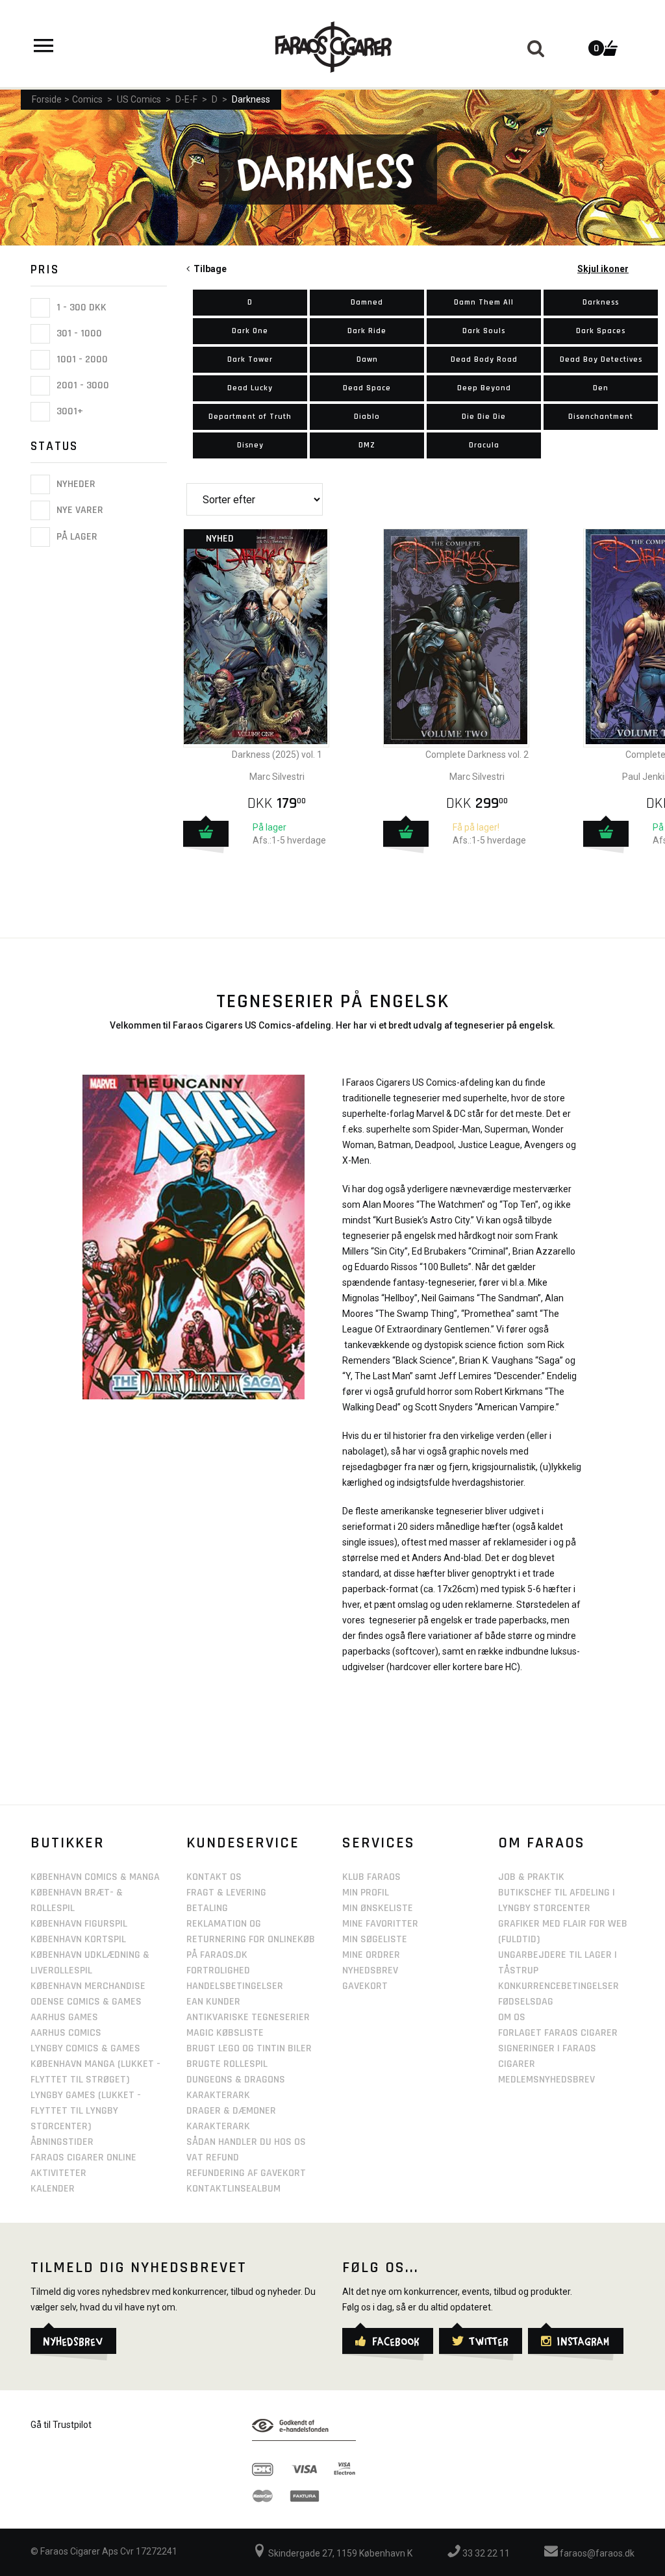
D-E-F (186, 99)
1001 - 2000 (81, 359)
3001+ (69, 411)
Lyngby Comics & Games (85, 2048)
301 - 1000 (78, 333)
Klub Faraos (371, 1877)
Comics (87, 99)
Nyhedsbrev (370, 1970)
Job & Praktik (531, 1877)
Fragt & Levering (226, 1893)
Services (379, 1843)
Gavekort (365, 1986)
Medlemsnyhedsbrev (546, 2080)
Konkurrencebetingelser (558, 1986)
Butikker (68, 1843)
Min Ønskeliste (378, 1908)
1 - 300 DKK (80, 307)
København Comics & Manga (95, 1877)
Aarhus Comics (66, 2033)
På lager (76, 537)
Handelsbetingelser (235, 1986)
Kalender (53, 2189)
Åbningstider (62, 2142)
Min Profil (366, 1893)
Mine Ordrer (371, 1955)
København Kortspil (78, 1939)
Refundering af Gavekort (246, 2173)
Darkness (251, 99)
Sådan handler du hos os (246, 2142)
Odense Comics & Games (86, 2002)
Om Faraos (542, 1843)
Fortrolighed (218, 1970)
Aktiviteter (58, 2173)
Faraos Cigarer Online (83, 2157)
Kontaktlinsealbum (233, 2189)
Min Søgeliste (375, 1939)
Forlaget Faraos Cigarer (558, 2033)
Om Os (512, 2017)
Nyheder (75, 484)
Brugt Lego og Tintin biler (249, 2048)
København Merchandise (88, 1986)
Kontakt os (214, 1877)
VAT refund (213, 2157)
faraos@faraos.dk (596, 2553)
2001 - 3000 (82, 385)
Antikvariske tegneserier (248, 2017)
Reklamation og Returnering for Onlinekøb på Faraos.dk (251, 1939)
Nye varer (79, 511)
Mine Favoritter (380, 1924)
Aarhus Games (64, 2017)
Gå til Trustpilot (61, 2425)
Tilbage (208, 269)
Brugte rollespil (227, 2064)
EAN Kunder (213, 2002)
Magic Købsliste (225, 2033)
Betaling (207, 1908)
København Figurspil (79, 1924)
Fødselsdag (526, 2002)
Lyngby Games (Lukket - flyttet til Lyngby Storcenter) (86, 2111)
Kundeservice (243, 1843)
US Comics (139, 99)
